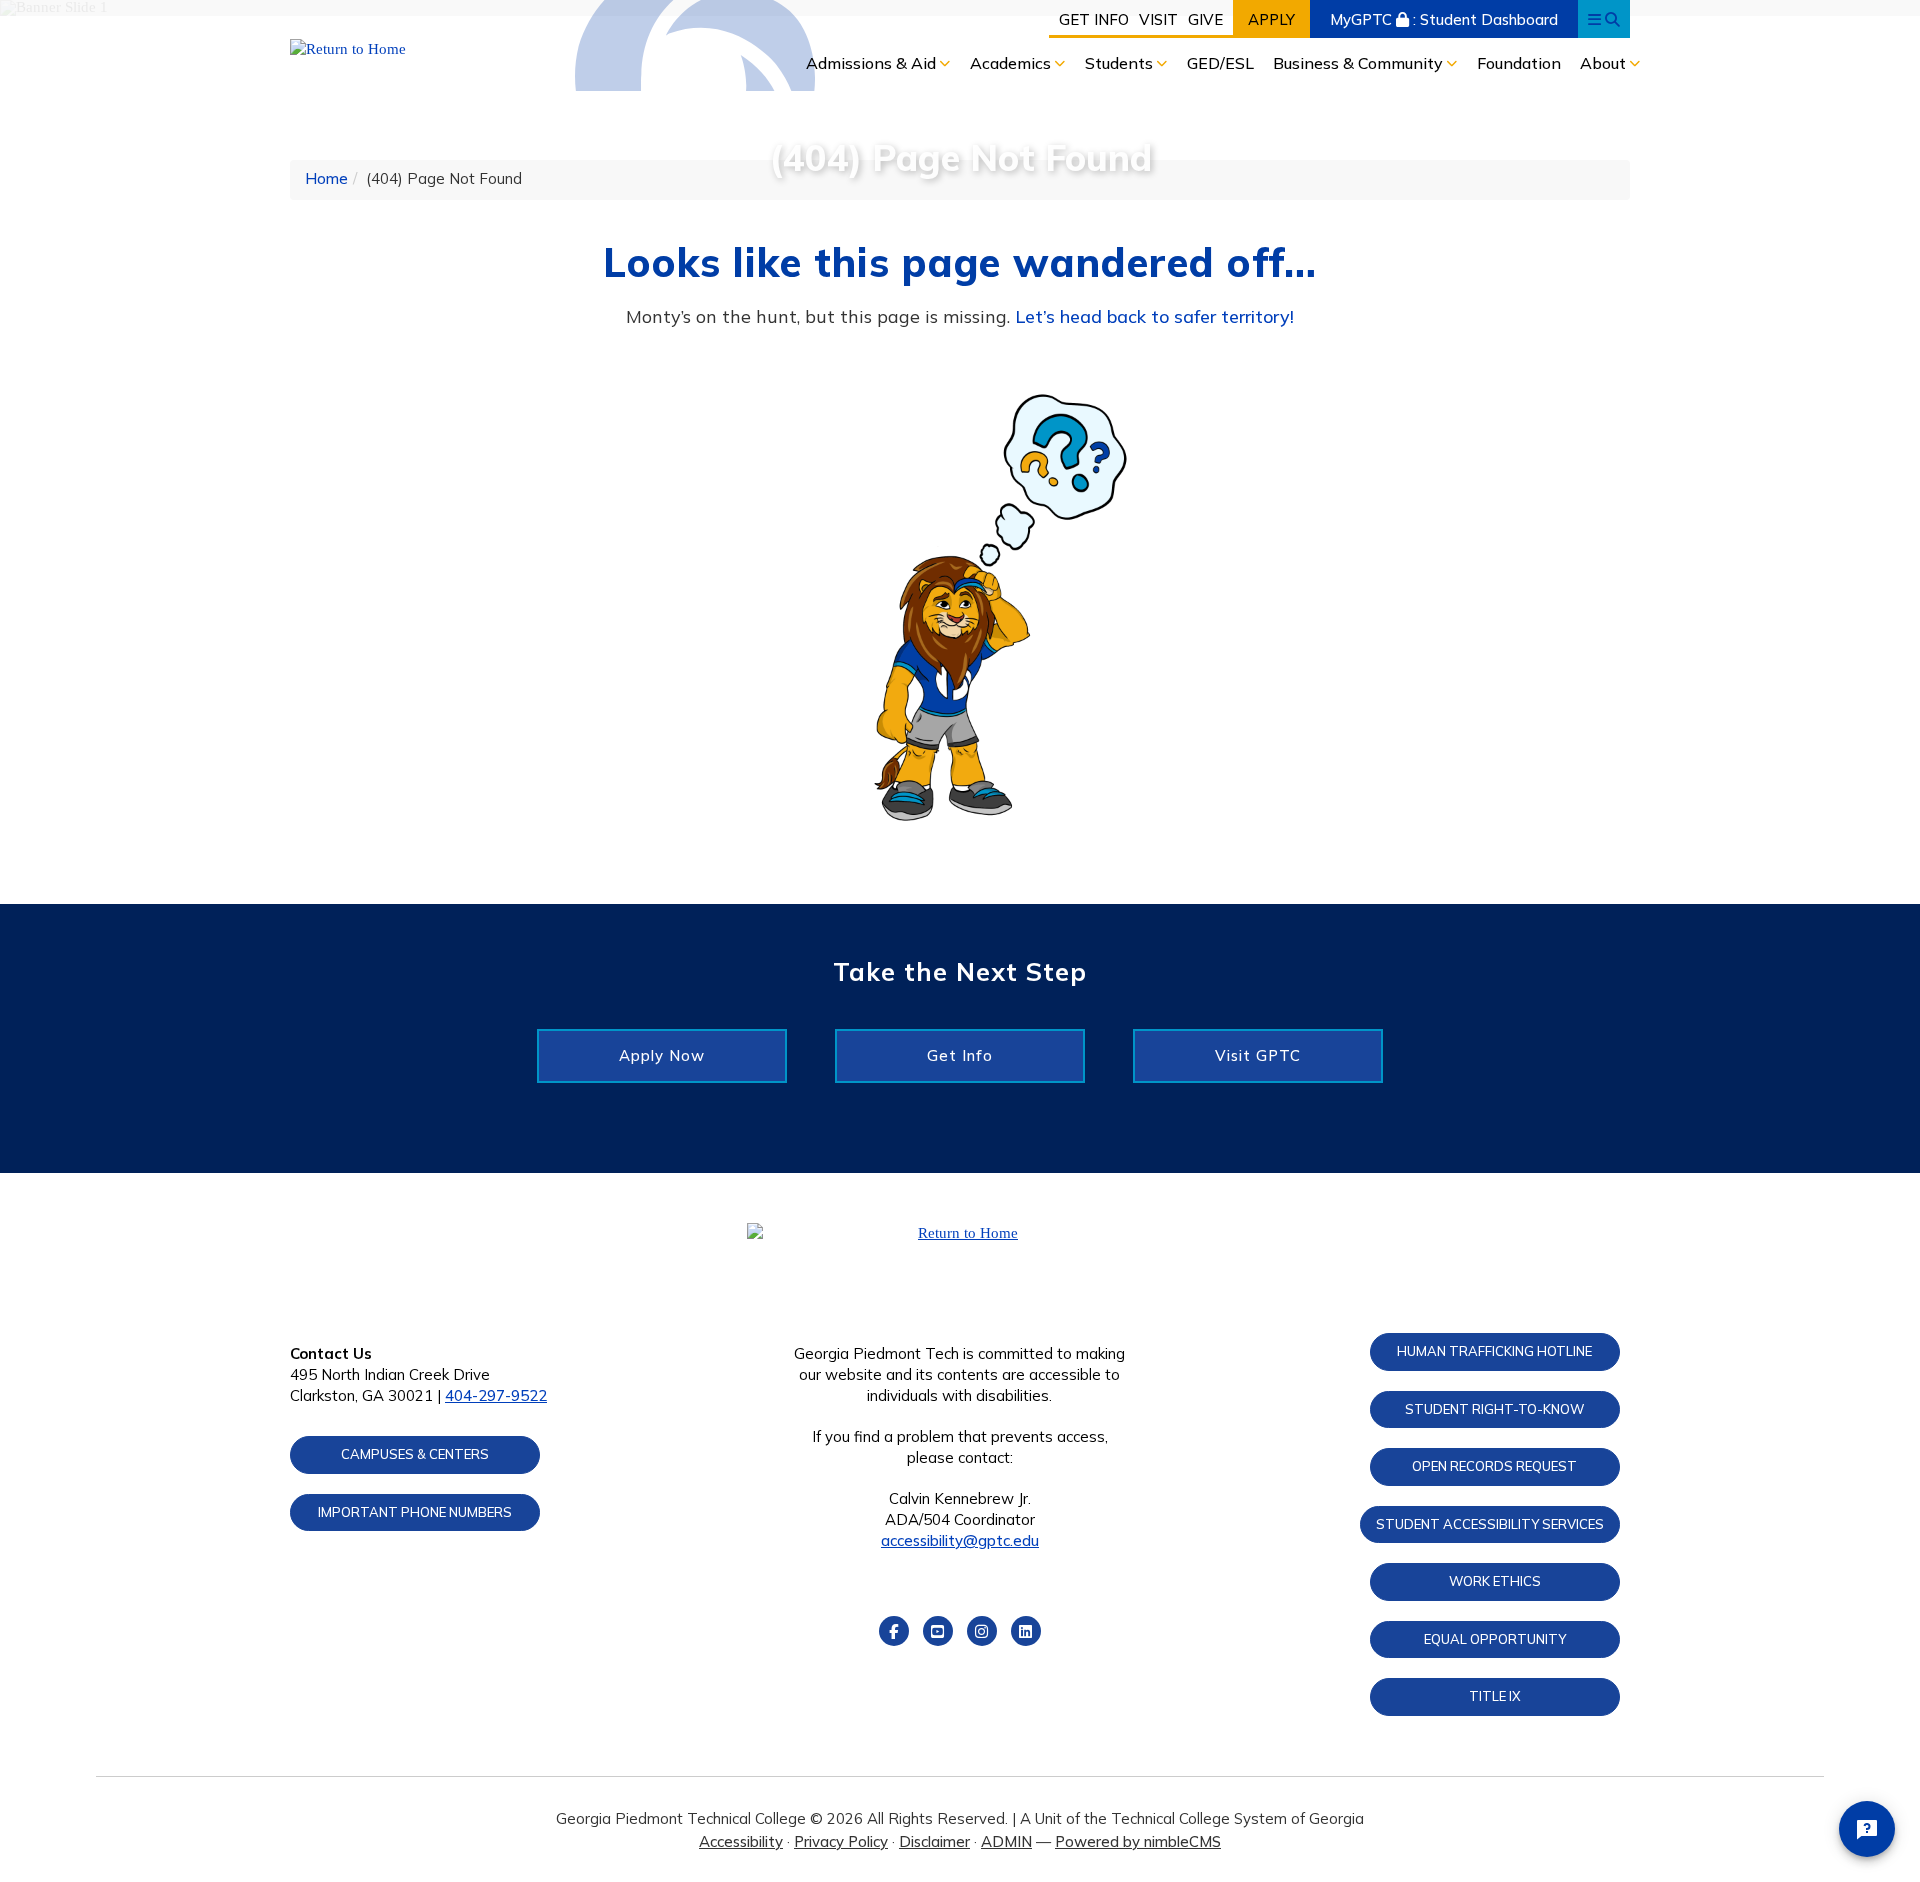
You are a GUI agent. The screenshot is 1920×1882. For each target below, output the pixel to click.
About (1605, 63)
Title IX (1495, 1696)
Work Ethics (1495, 1581)
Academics (1012, 63)
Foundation (1519, 63)
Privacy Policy (841, 1841)
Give (1205, 19)
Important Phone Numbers (415, 1512)
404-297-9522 (496, 1395)
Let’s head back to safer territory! (1154, 316)
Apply (1271, 19)
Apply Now (662, 1055)
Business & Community (1360, 63)
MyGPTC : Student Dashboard (1444, 19)
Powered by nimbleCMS (1138, 1841)
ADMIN (1006, 1841)
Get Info (1094, 19)
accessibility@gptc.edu (960, 1540)
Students (1121, 63)
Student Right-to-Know (1494, 1409)
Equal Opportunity (1495, 1639)
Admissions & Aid (873, 63)
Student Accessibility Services (1490, 1524)
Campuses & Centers (415, 1454)
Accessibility (741, 1841)
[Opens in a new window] (446, 49)
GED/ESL (1220, 63)
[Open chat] (1867, 1829)
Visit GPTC (1258, 1055)
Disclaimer (934, 1841)
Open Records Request (1494, 1466)
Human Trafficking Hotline (1494, 1351)
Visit (1158, 19)
